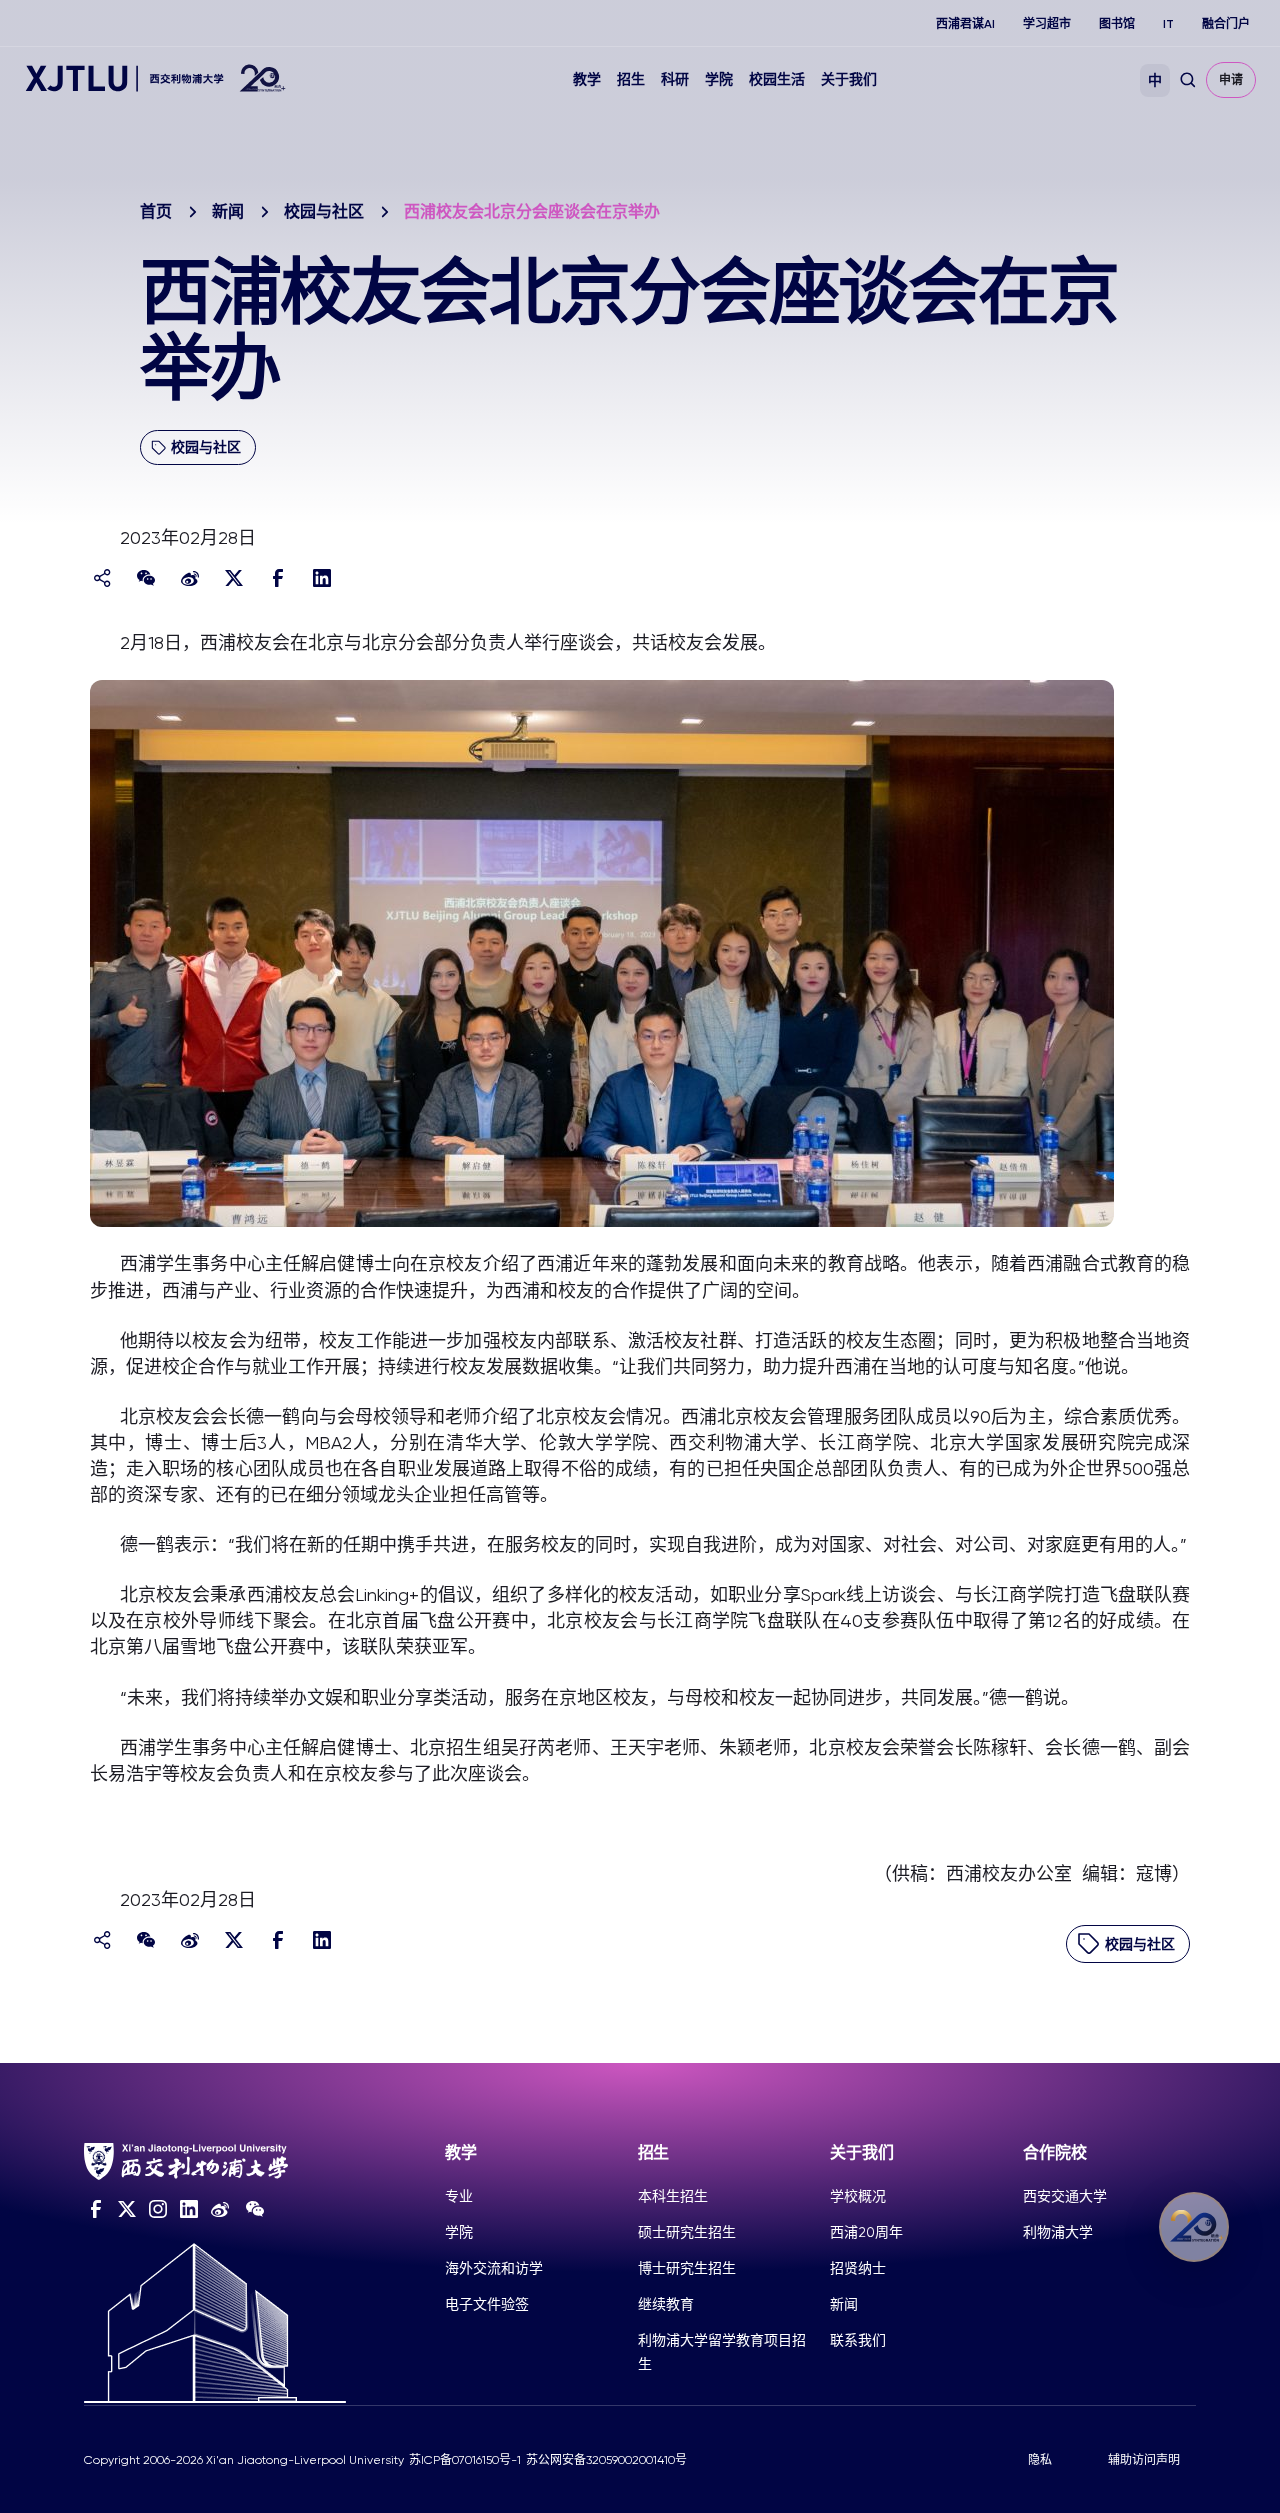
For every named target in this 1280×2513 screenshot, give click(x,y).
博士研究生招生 (687, 2268)
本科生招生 (673, 2196)
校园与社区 (324, 211)
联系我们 (858, 2340)
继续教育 (666, 2304)
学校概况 (858, 2196)
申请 (1231, 80)
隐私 (1040, 2460)
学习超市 (1047, 24)
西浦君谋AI (965, 24)
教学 (587, 79)
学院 (719, 79)
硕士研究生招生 (687, 2232)
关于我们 (849, 79)
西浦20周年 (866, 2232)
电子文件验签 (487, 2304)
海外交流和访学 (494, 2268)
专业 (459, 2196)
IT (1168, 24)
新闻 (228, 211)
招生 (631, 79)
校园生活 (777, 79)
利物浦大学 (1058, 2232)
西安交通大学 (1065, 2196)
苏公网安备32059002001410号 (606, 2460)
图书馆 (1117, 24)
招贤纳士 (858, 2268)
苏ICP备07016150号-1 (465, 2460)
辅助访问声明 (1144, 2460)
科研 (675, 79)
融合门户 (1226, 24)
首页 (156, 211)
